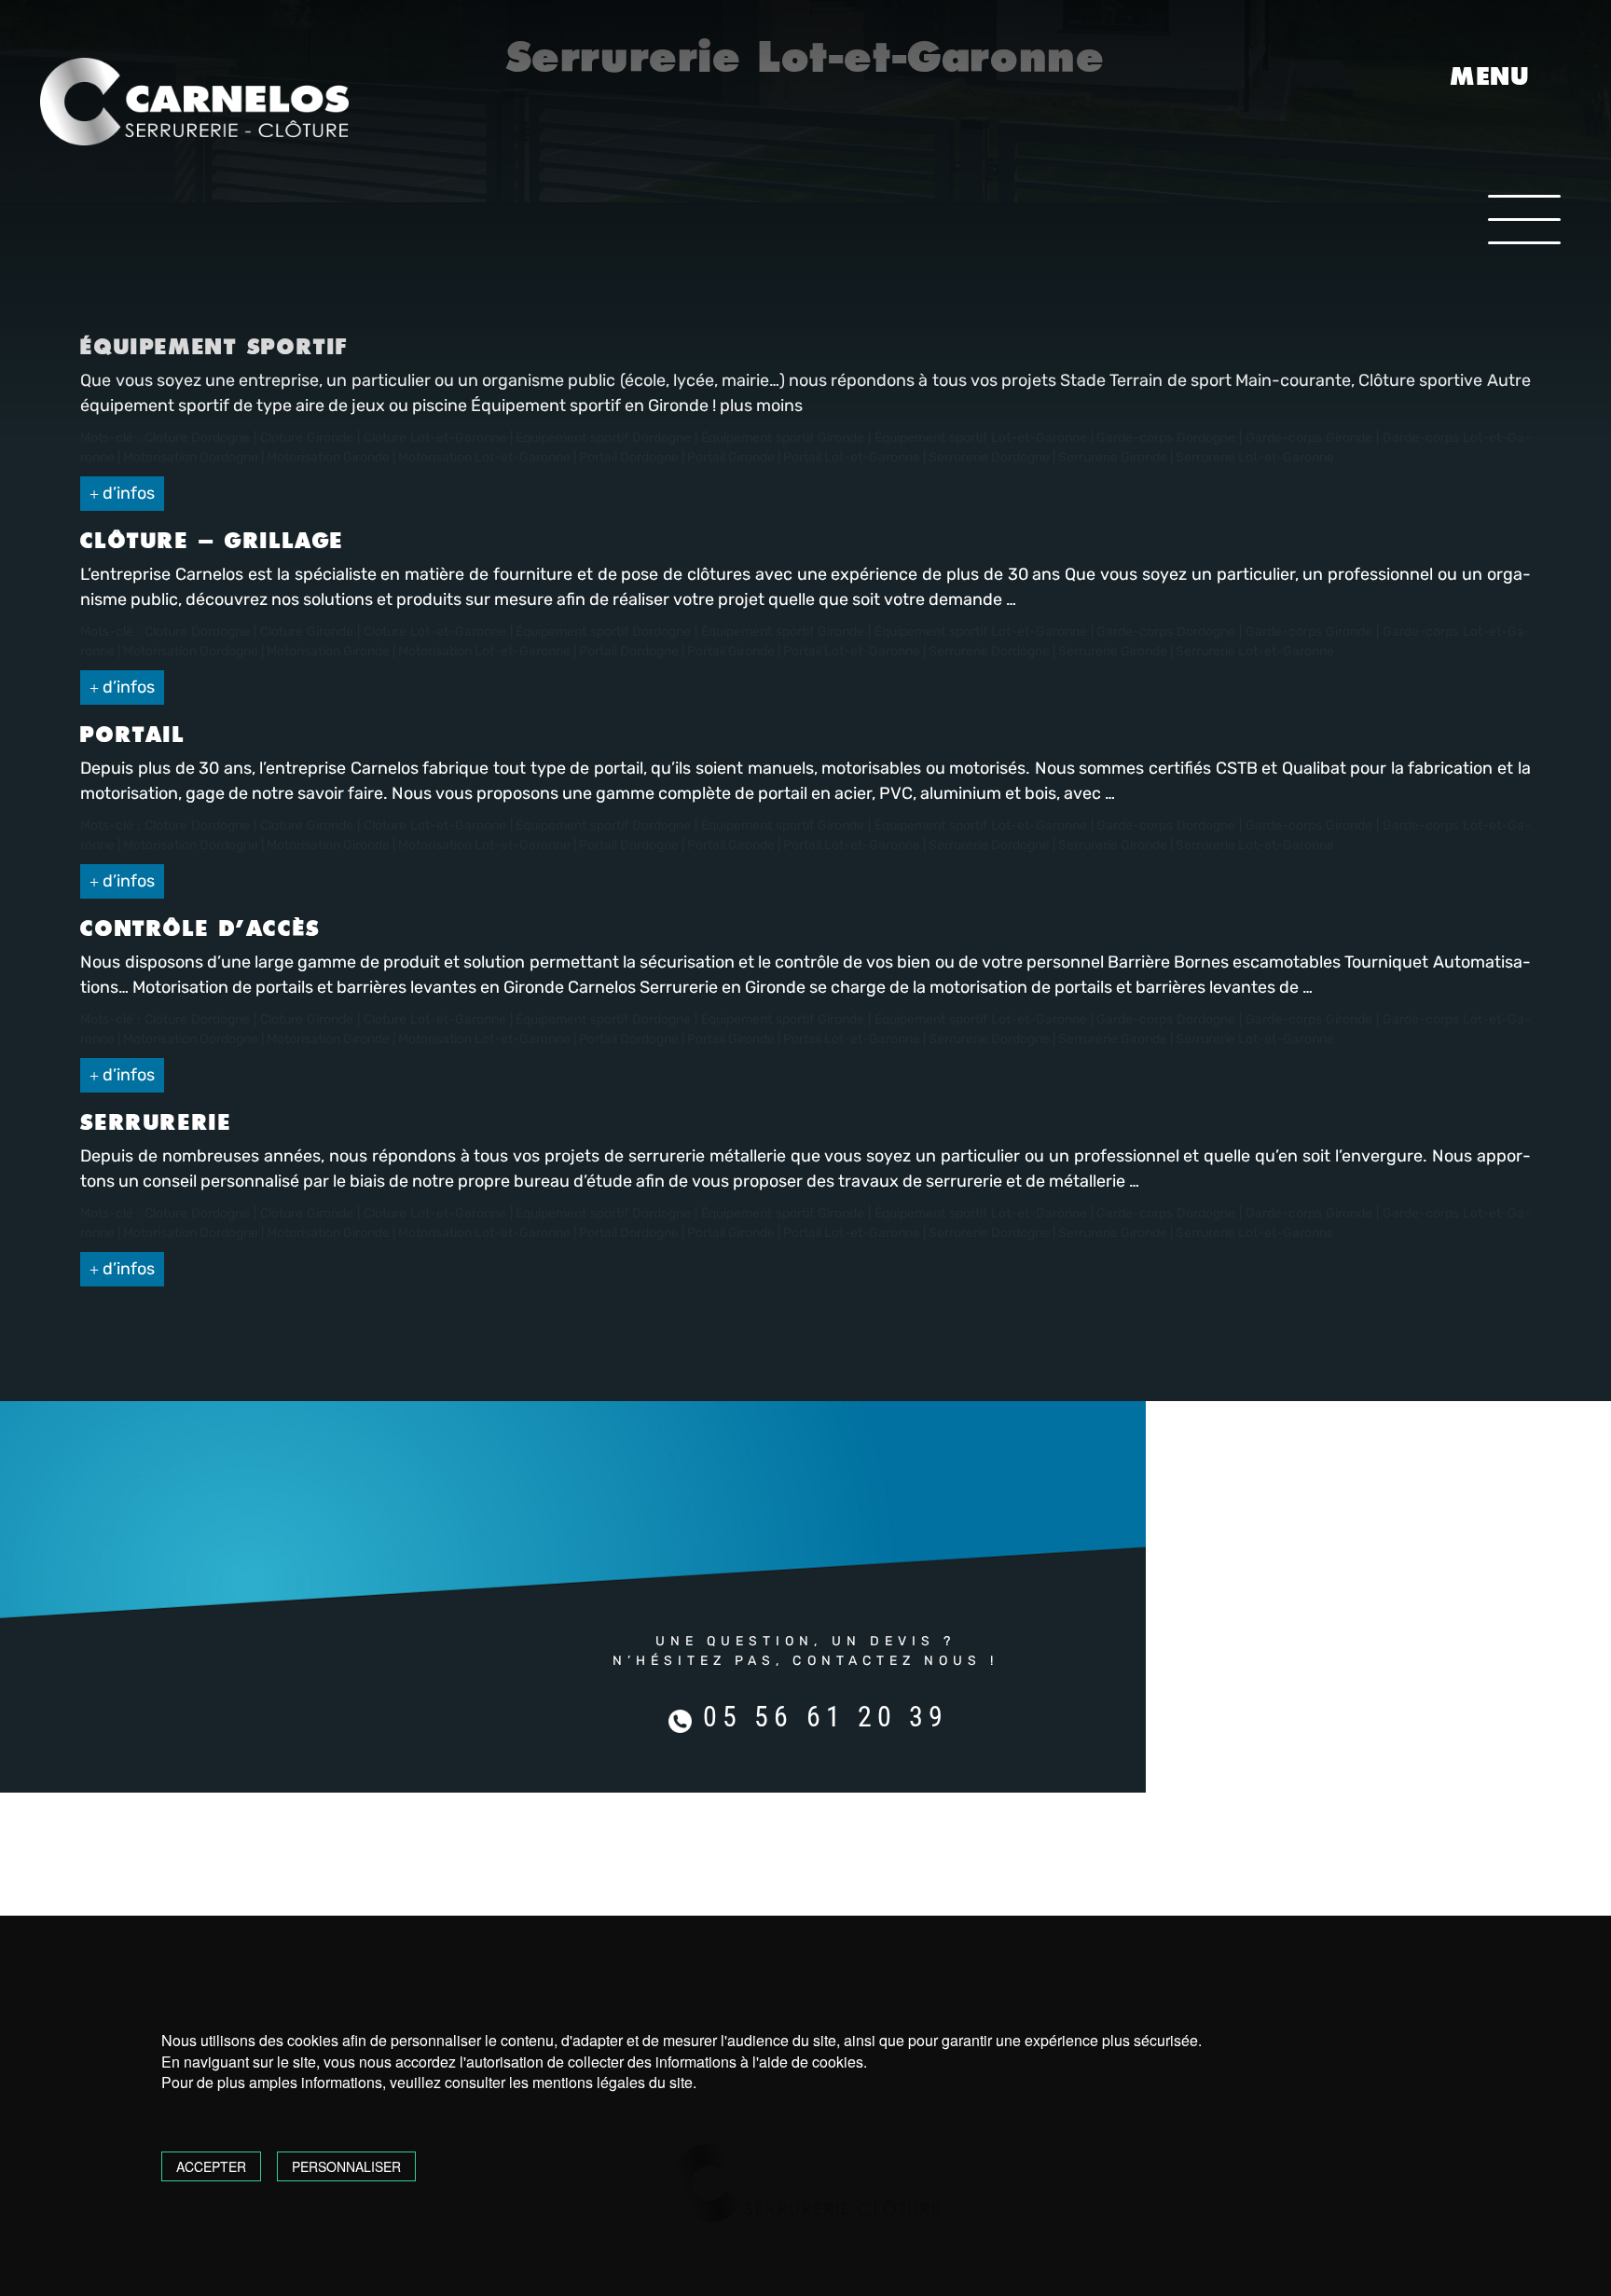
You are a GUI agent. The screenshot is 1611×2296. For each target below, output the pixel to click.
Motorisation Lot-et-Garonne (484, 651)
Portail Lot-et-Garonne (852, 651)
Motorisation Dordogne (191, 651)
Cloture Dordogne (197, 632)
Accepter (211, 2166)
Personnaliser (346, 2166)
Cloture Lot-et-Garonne (435, 632)
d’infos (127, 493)
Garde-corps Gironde (1309, 632)
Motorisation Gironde (328, 651)
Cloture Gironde (307, 632)
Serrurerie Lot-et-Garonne (1255, 651)
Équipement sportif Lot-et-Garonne (981, 632)
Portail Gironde (731, 651)
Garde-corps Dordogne (1166, 632)
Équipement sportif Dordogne (603, 632)
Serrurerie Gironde (1113, 651)
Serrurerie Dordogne (989, 651)
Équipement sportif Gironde (783, 632)
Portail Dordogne (629, 651)
